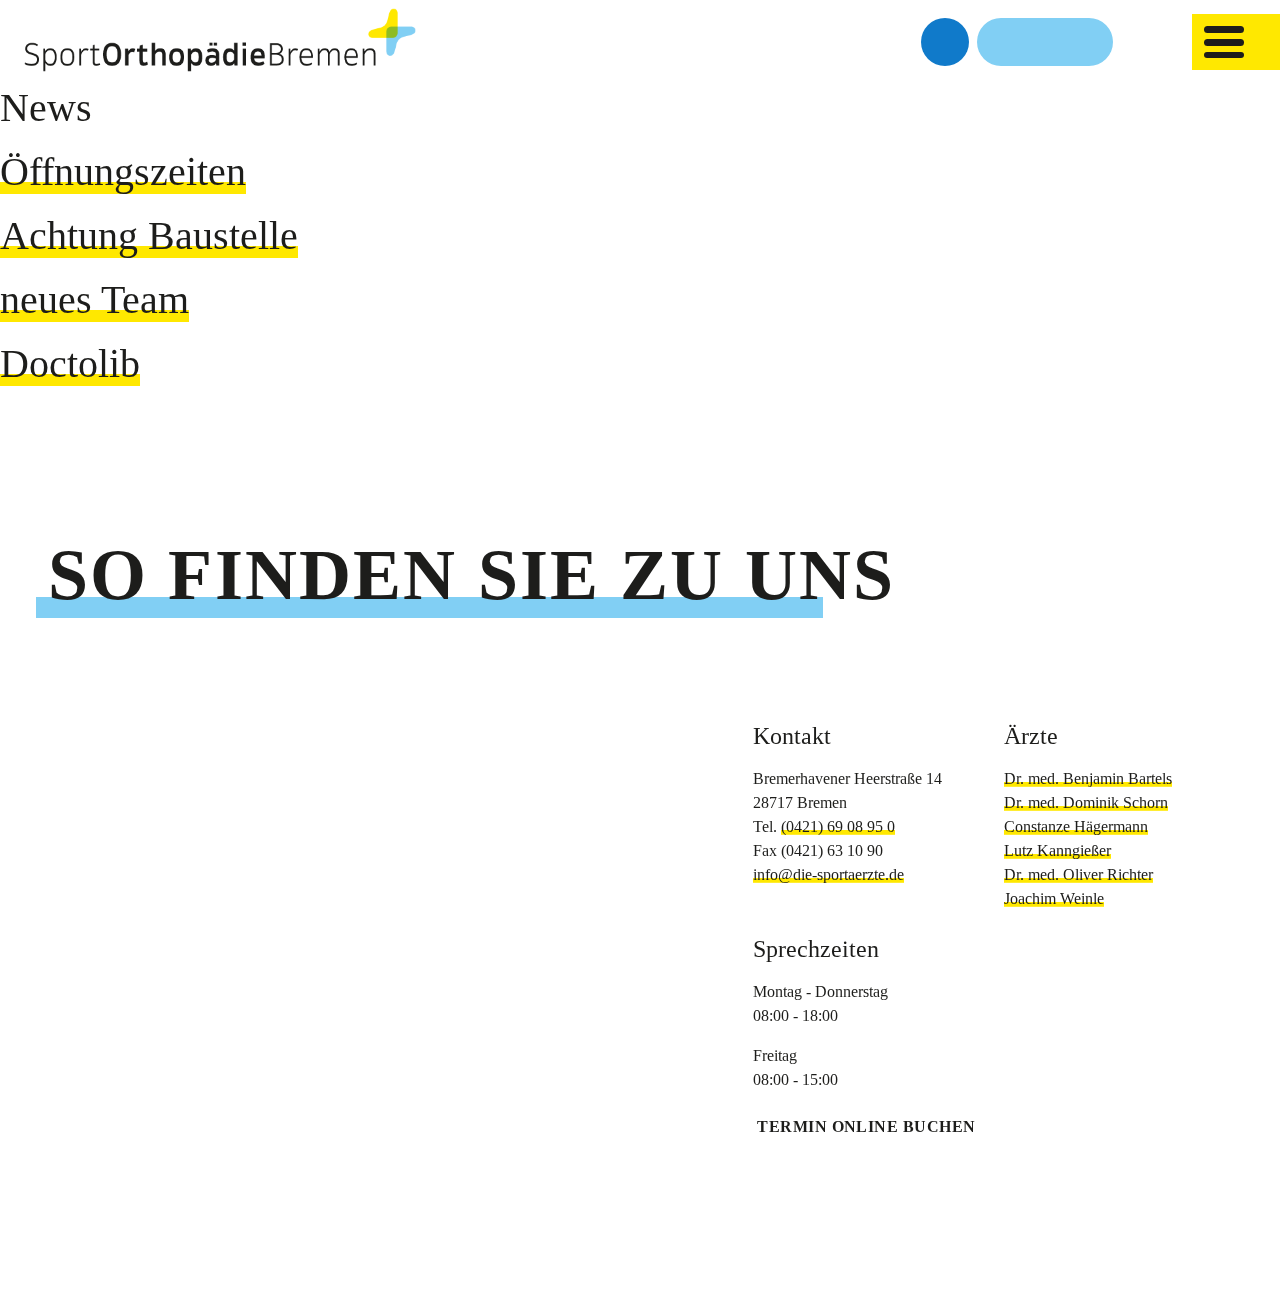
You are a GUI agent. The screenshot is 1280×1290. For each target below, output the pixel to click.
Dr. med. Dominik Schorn (1086, 802)
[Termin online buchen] (945, 42)
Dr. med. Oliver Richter (1078, 874)
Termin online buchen (866, 1126)
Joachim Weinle (1054, 898)
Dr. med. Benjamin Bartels (1088, 778)
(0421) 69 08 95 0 (838, 826)
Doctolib (70, 363)
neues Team (94, 299)
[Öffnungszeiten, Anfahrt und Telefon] (1045, 42)
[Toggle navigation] (1224, 42)
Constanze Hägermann (1076, 826)
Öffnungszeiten (123, 171)
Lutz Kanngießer (1057, 850)
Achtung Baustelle (149, 235)
